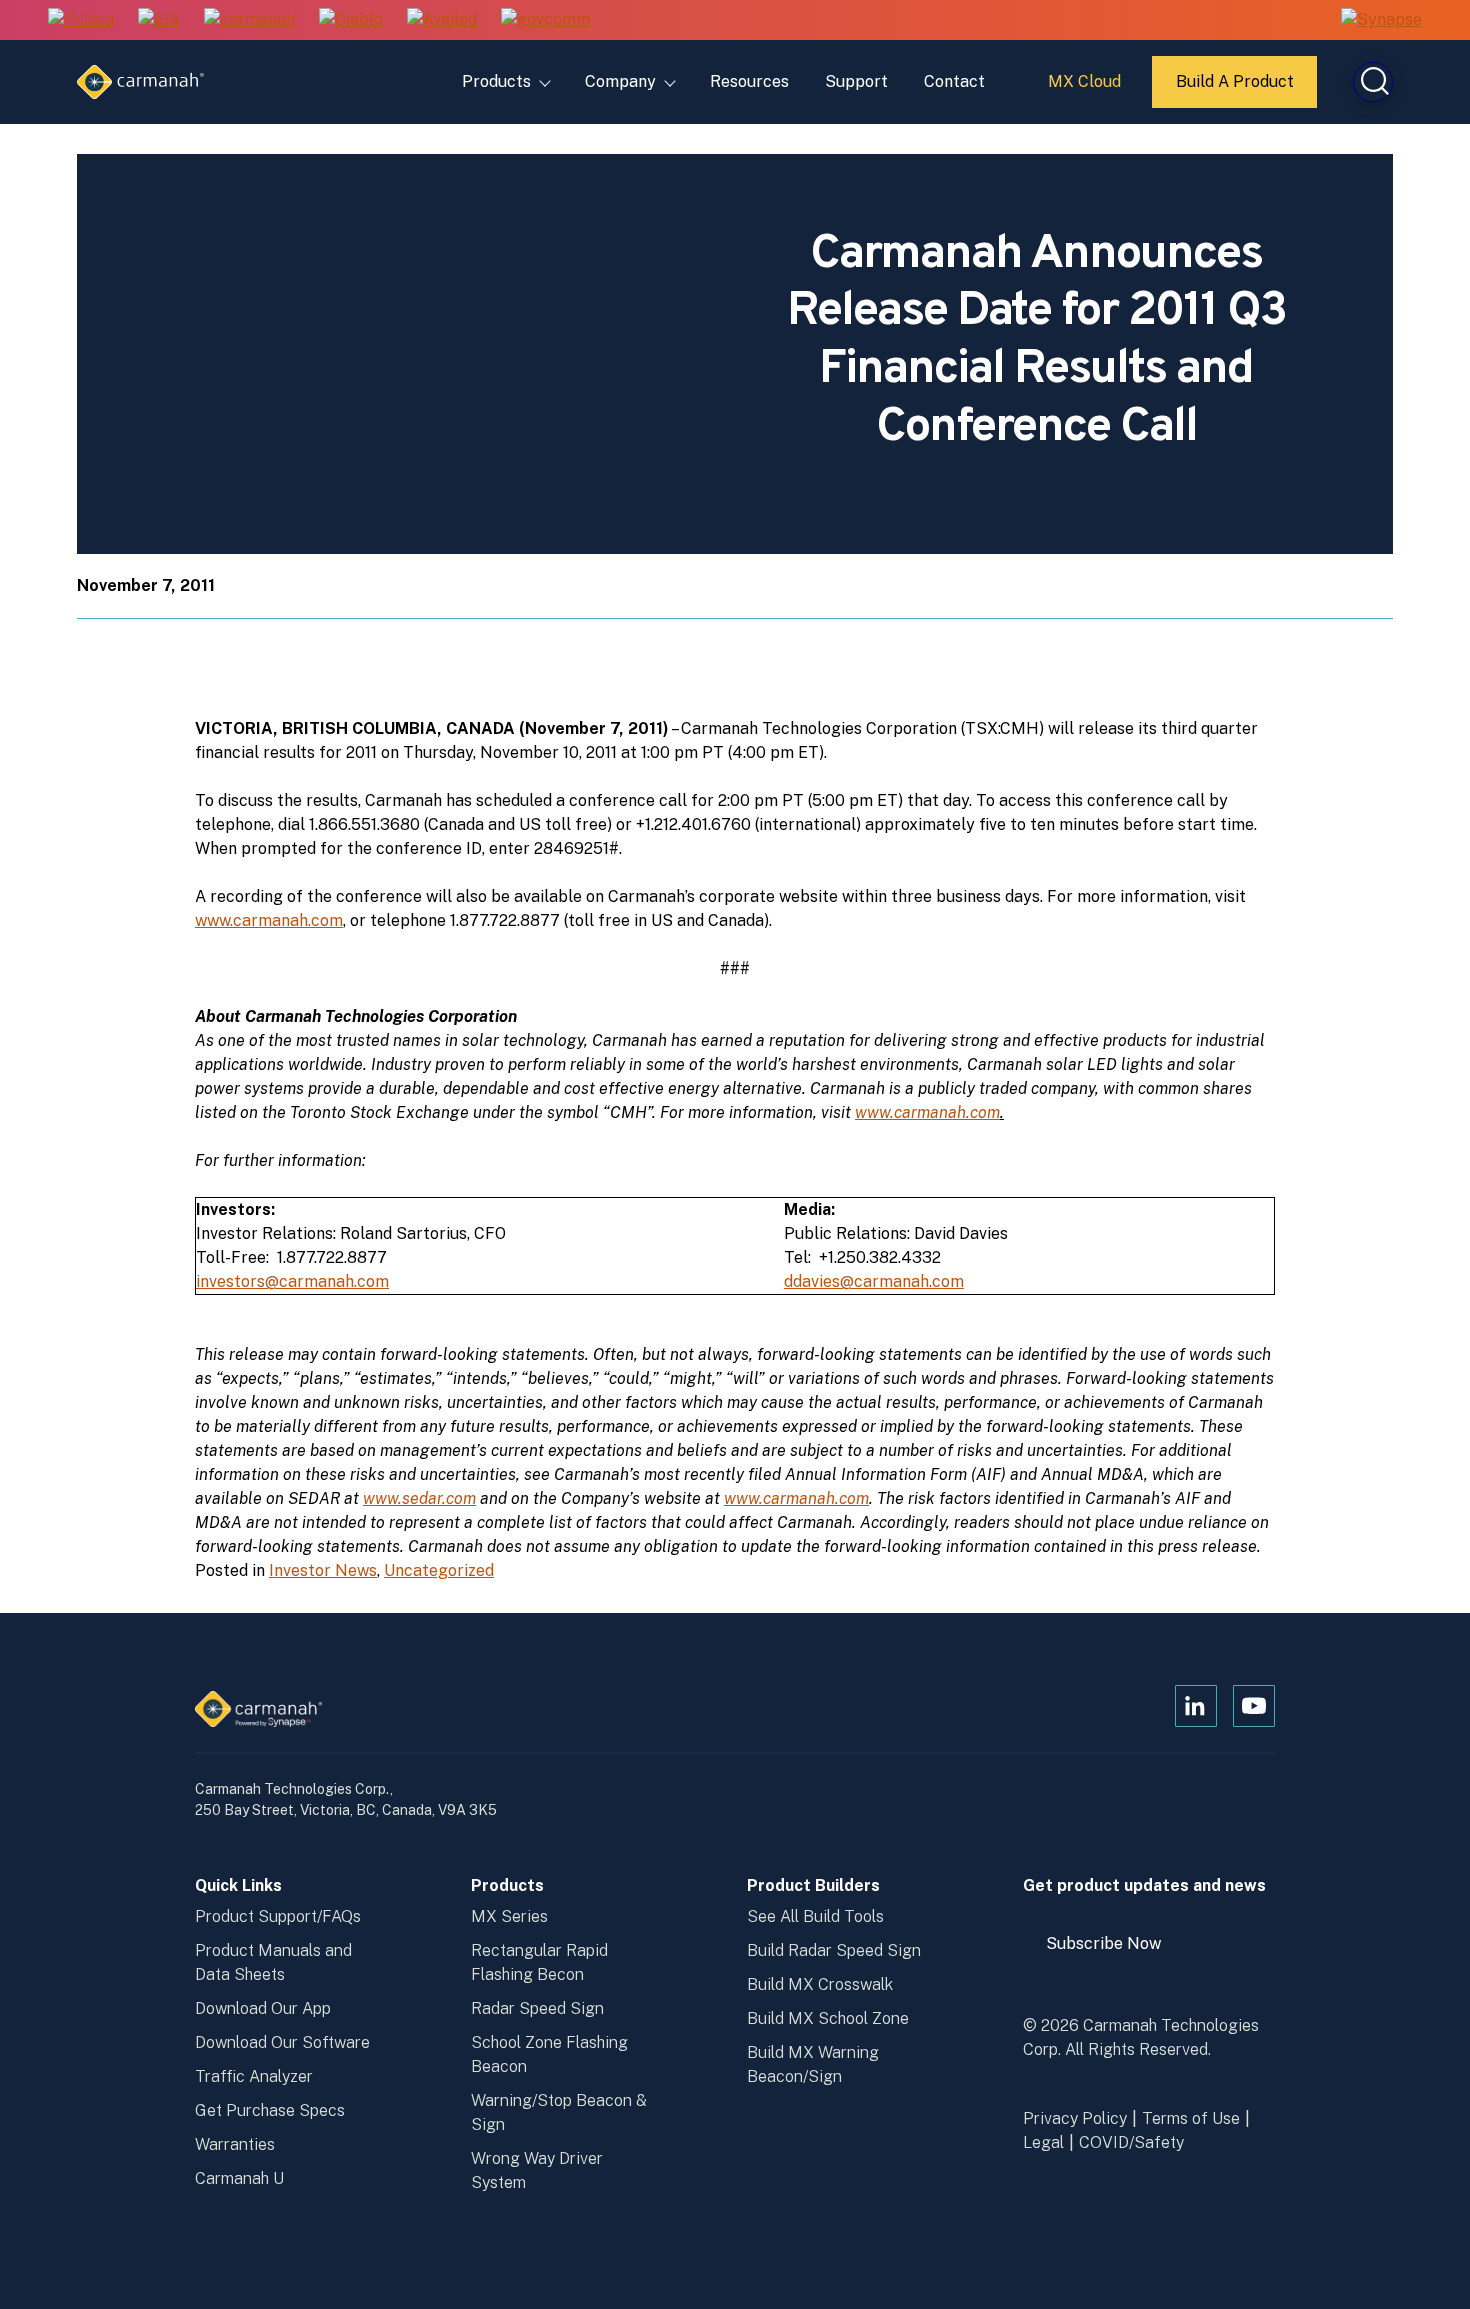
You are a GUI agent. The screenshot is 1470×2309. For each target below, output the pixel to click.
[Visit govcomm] (545, 20)
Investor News (323, 1570)
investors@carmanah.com (292, 1281)
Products (496, 81)
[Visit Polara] (81, 20)
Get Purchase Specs (270, 2110)
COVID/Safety (1131, 2142)
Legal (1043, 2142)
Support (856, 81)
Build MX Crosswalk (820, 1984)
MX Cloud (1087, 89)
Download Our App (263, 2008)
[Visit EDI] (159, 20)
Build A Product (1236, 90)
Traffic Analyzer (254, 2076)
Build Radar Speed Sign (834, 1950)
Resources (749, 81)
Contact (954, 81)
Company (620, 81)
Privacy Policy (1075, 2118)
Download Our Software (282, 2042)
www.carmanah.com (269, 920)
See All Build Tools (815, 1916)
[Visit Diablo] (351, 20)
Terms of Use (1191, 2118)
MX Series (509, 1916)
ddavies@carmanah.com (874, 1281)
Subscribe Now (1113, 1951)
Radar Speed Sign (537, 2008)
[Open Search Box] (1373, 82)
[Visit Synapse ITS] (1381, 19)
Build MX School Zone (828, 2018)
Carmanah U (239, 2178)
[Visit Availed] (442, 20)
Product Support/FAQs (278, 1916)
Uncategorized (439, 1570)
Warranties (235, 2144)
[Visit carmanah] (249, 20)
